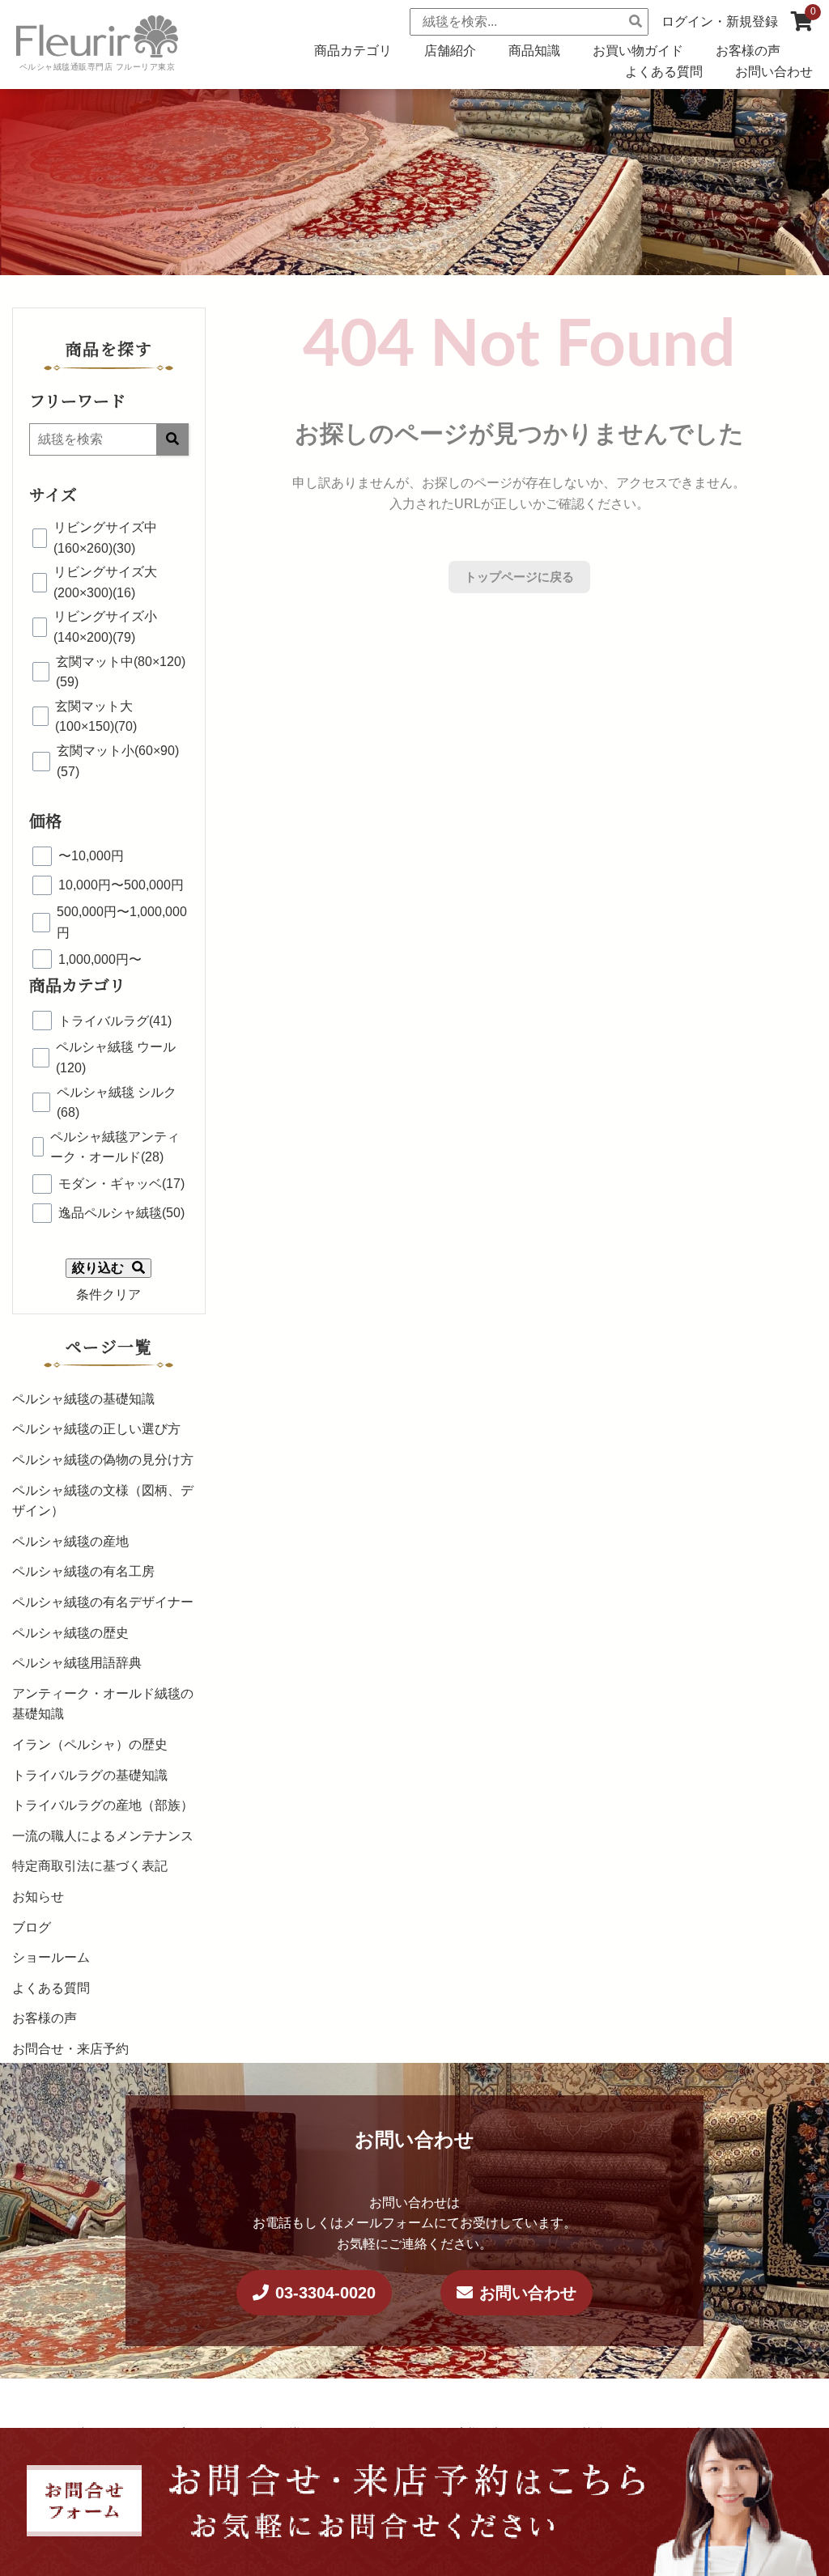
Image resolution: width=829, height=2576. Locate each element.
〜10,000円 (91, 856)
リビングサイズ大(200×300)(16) (105, 582)
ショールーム (51, 1957)
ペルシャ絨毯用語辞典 (77, 1663)
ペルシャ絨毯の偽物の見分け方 (103, 1460)
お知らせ (38, 1897)
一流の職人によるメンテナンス (103, 1836)
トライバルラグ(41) (115, 1021)
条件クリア (108, 1294)
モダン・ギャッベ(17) (121, 1184)
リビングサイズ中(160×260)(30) (105, 538)
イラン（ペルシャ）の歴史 (90, 1744)
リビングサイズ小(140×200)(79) (105, 627)
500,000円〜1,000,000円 (122, 922)
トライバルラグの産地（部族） (103, 1805)
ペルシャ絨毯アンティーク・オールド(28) (115, 1147)
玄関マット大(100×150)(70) (96, 717)
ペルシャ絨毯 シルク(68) (117, 1103)
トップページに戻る (519, 577)
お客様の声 (748, 51)
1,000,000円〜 (100, 959)
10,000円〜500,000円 (121, 885)
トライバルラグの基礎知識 (90, 1775)
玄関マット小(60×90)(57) (118, 761)
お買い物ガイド (638, 51)
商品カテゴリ (353, 51)
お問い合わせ (774, 72)
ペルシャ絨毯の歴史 (70, 1633)
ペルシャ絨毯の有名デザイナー (103, 1602)
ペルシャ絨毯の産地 (70, 1541)
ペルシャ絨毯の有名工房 (83, 1571)
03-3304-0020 (325, 2293)
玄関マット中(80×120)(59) (121, 672)
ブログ (32, 1927)
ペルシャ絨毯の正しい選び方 (96, 1429)
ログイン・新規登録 (720, 21)
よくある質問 (664, 72)
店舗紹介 (450, 51)
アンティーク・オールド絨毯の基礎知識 (103, 1704)
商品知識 (534, 51)
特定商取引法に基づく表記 (90, 1866)
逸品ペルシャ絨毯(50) (121, 1213)
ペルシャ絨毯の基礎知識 (83, 1399)
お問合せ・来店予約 (70, 2049)
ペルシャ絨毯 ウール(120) (116, 1057)
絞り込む (98, 1268)
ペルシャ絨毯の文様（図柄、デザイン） (103, 1501)
